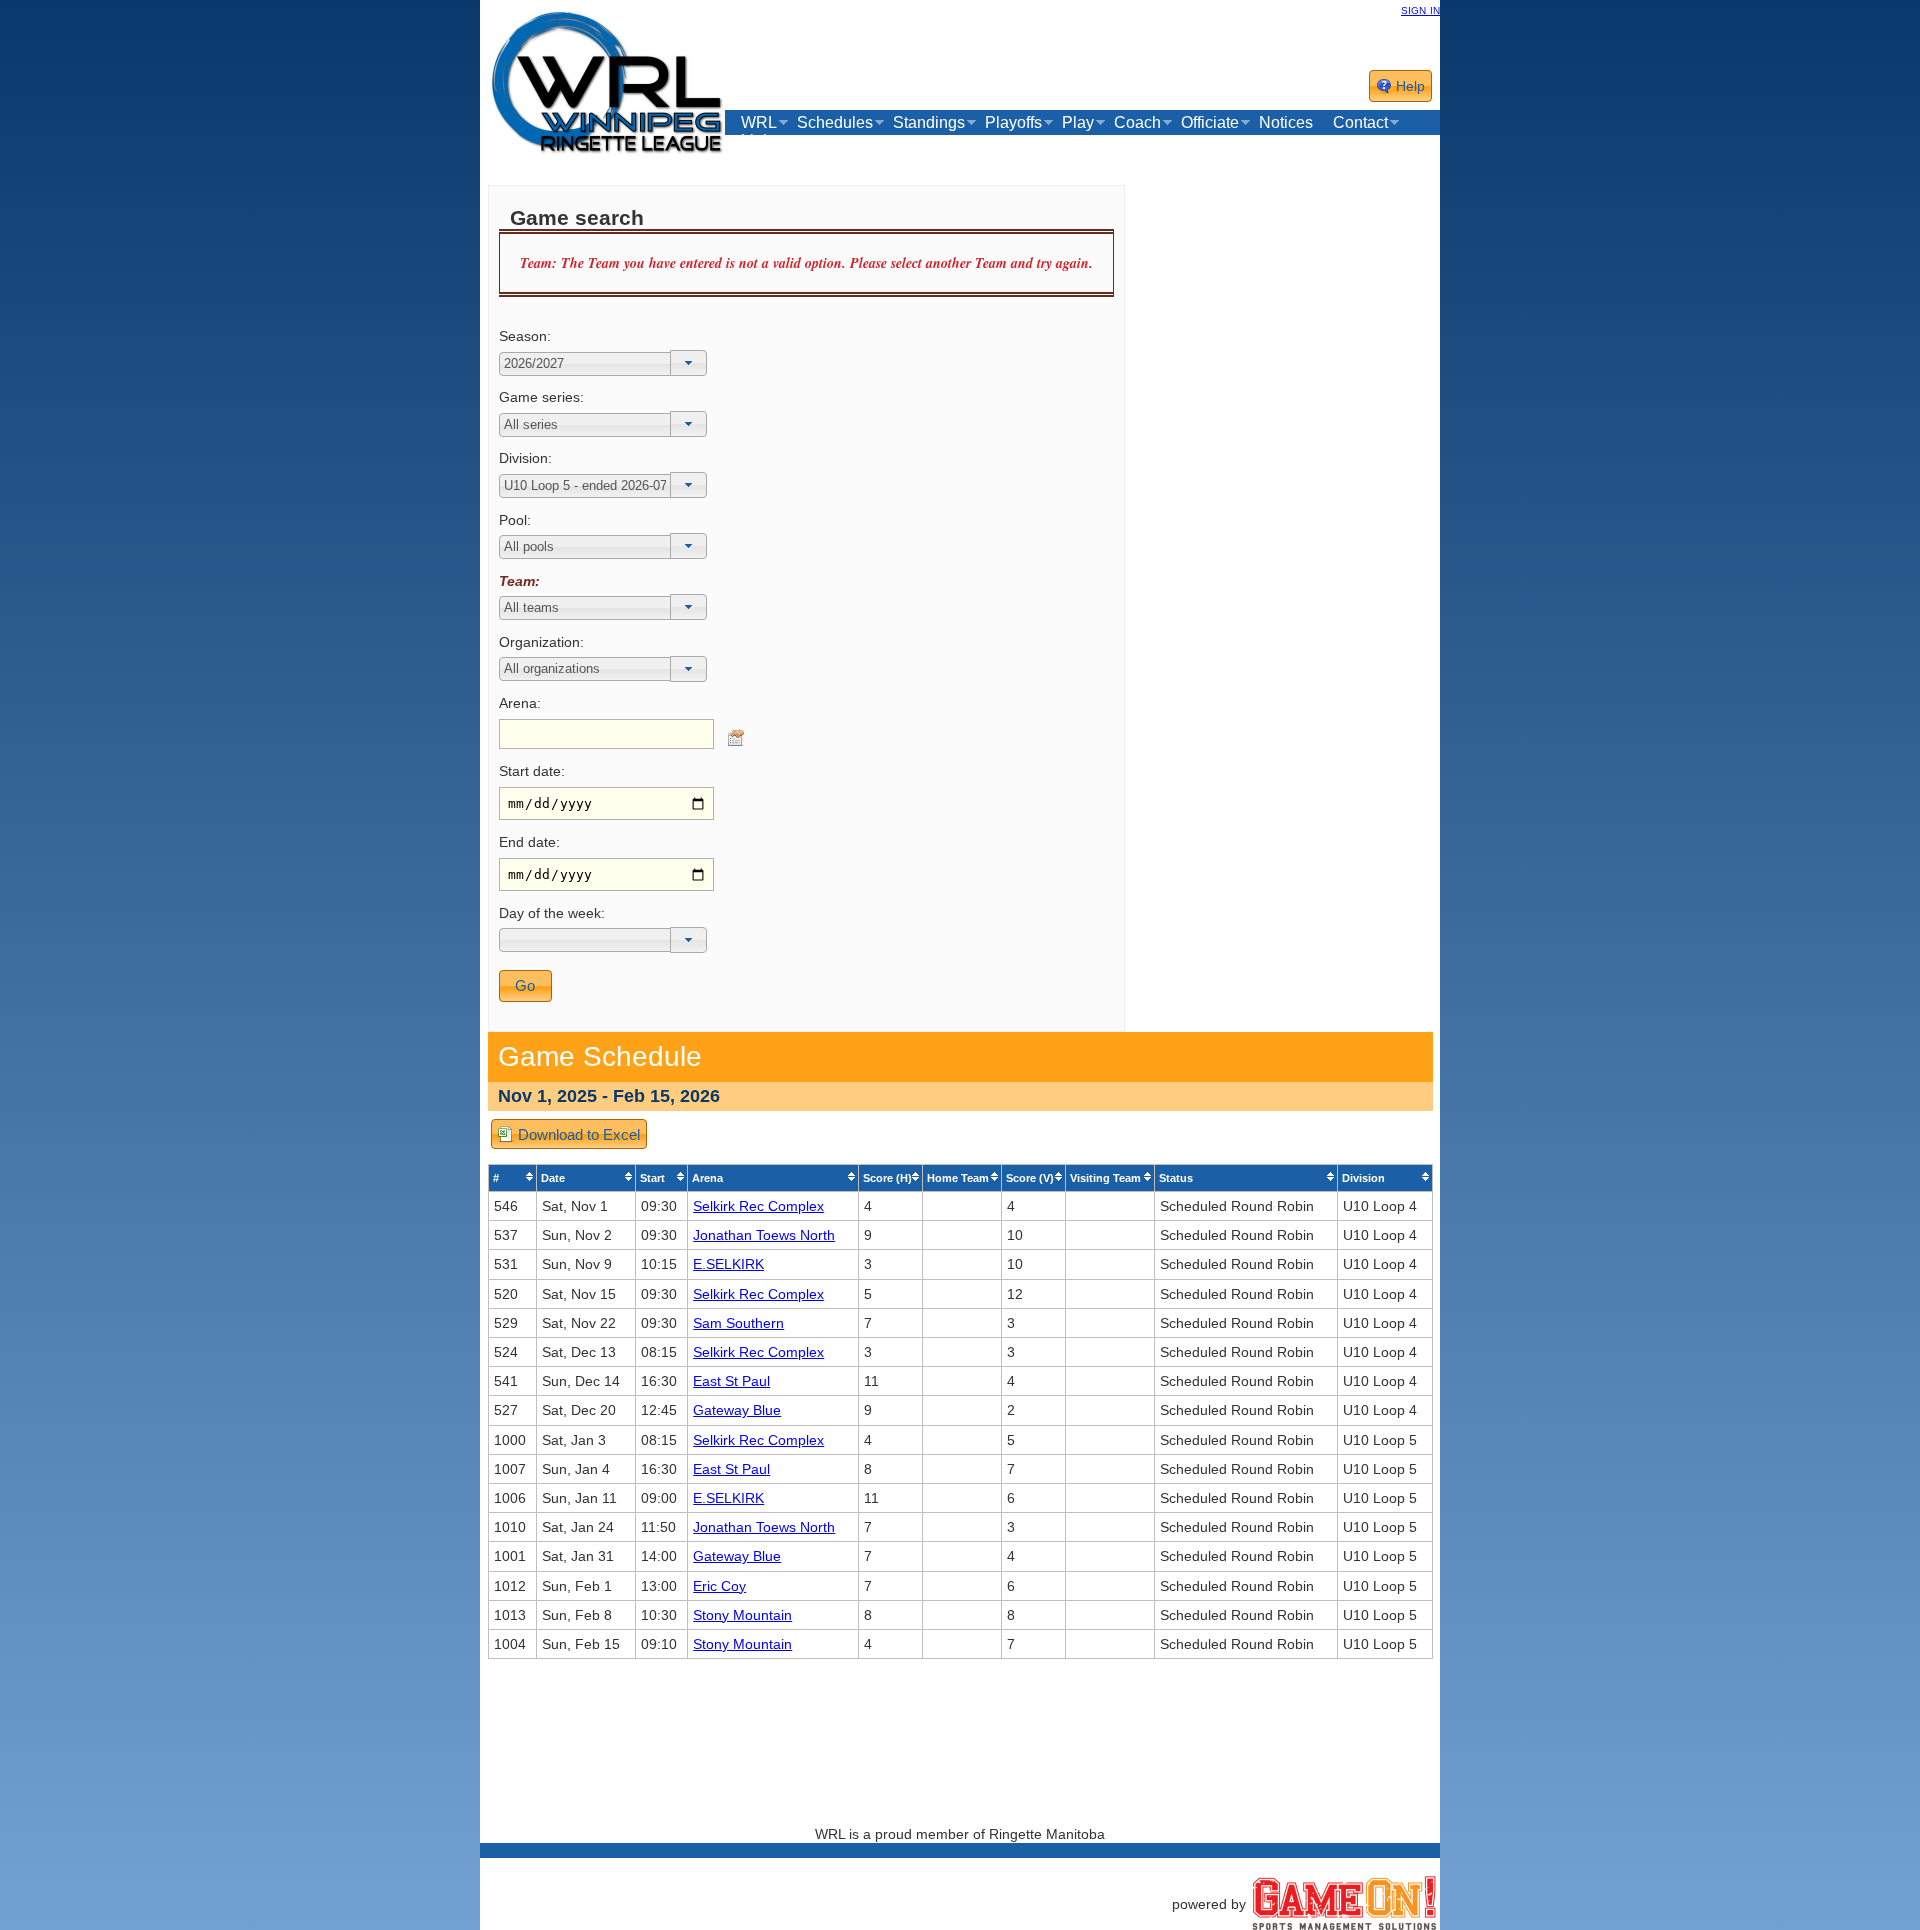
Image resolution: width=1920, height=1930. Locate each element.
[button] (688, 363)
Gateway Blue (737, 1410)
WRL (759, 123)
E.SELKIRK (728, 1264)
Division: (525, 458)
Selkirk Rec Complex (758, 1206)
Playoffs (1013, 123)
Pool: (515, 520)
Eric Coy (719, 1586)
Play (1078, 123)
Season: (525, 336)
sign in (1420, 9)
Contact (1360, 123)
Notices (1286, 122)
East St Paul (731, 1381)
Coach (1137, 123)
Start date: (532, 771)
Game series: (541, 397)
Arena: (520, 703)
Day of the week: (552, 913)
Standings (929, 123)
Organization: (541, 642)
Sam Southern (738, 1323)
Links (760, 141)
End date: (529, 842)
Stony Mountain (742, 1615)
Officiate (1210, 123)
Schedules (835, 123)
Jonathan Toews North (764, 1235)
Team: (519, 581)
